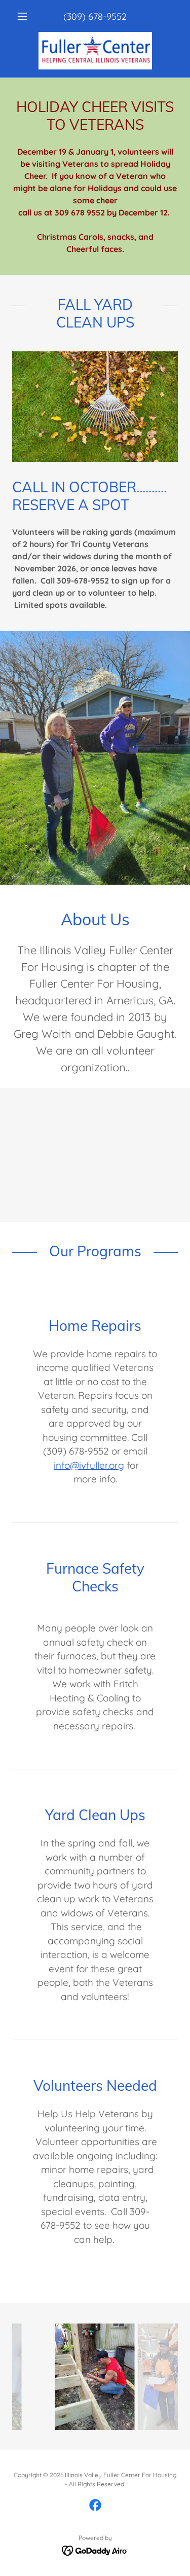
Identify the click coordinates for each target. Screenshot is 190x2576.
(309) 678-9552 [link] (95, 16)
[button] (25, 16)
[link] (95, 51)
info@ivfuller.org (89, 1465)
